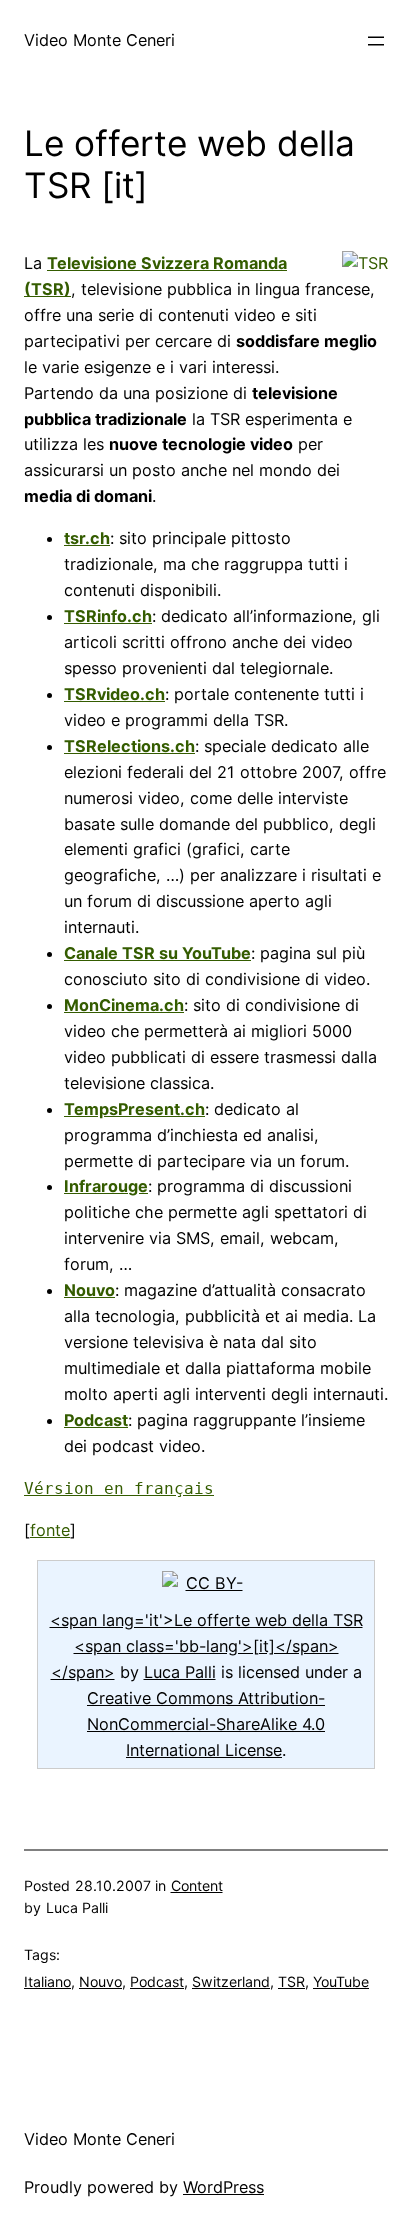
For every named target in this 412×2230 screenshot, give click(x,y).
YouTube (341, 1981)
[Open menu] (376, 41)
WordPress (223, 2187)
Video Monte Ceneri (99, 40)
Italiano (47, 1981)
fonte (50, 1530)
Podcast (157, 1981)
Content (197, 1885)
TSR (291, 1981)
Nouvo (100, 1981)
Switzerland (231, 1981)
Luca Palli (180, 1672)
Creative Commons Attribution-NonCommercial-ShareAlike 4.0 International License (206, 1724)
